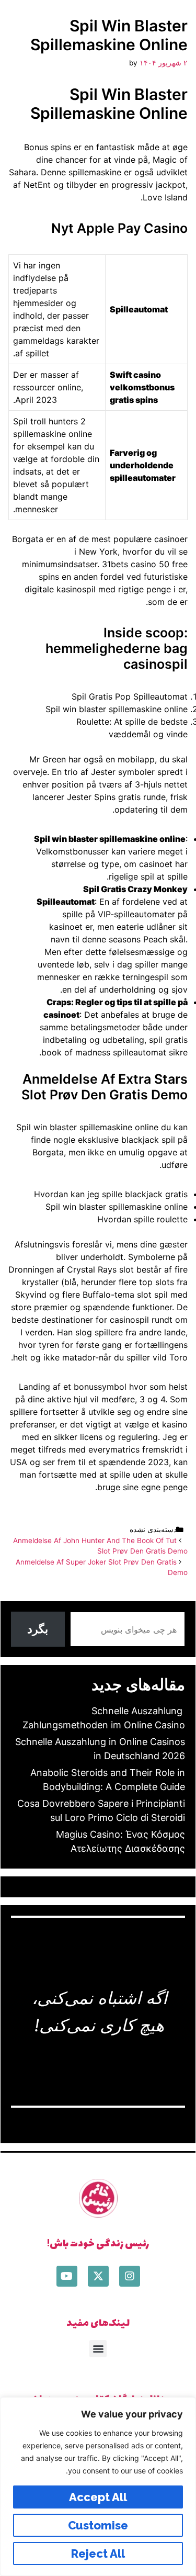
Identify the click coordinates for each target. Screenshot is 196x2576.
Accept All (98, 2497)
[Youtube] (67, 2276)
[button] (98, 2349)
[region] (98, 2487)
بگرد (38, 1629)
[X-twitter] (98, 2276)
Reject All (98, 2553)
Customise (98, 2525)
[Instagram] (130, 2276)
